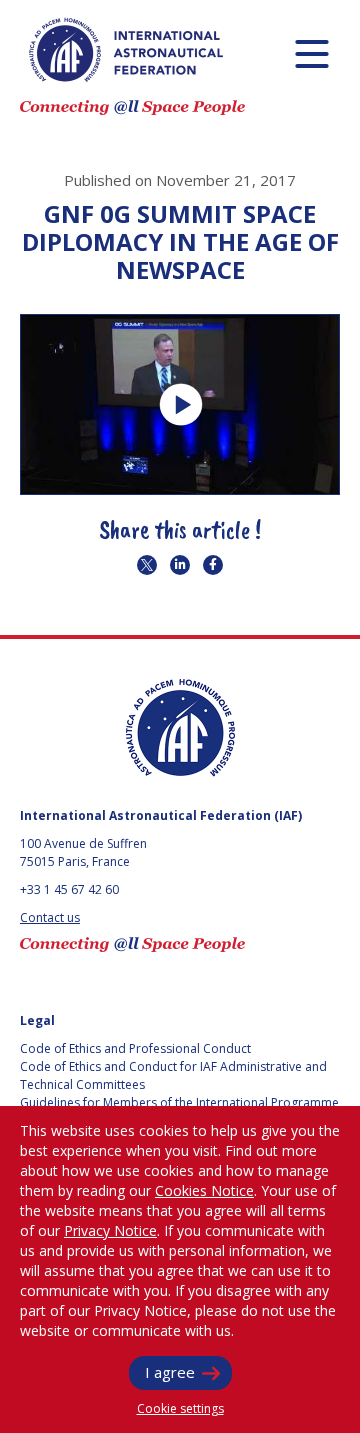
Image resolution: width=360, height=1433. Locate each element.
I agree (170, 1372)
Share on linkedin (180, 565)
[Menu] (311, 53)
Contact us (50, 917)
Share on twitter (147, 565)
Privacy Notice (110, 1230)
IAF (126, 50)
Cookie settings (180, 1408)
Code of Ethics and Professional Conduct (135, 1048)
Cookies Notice (204, 1190)
